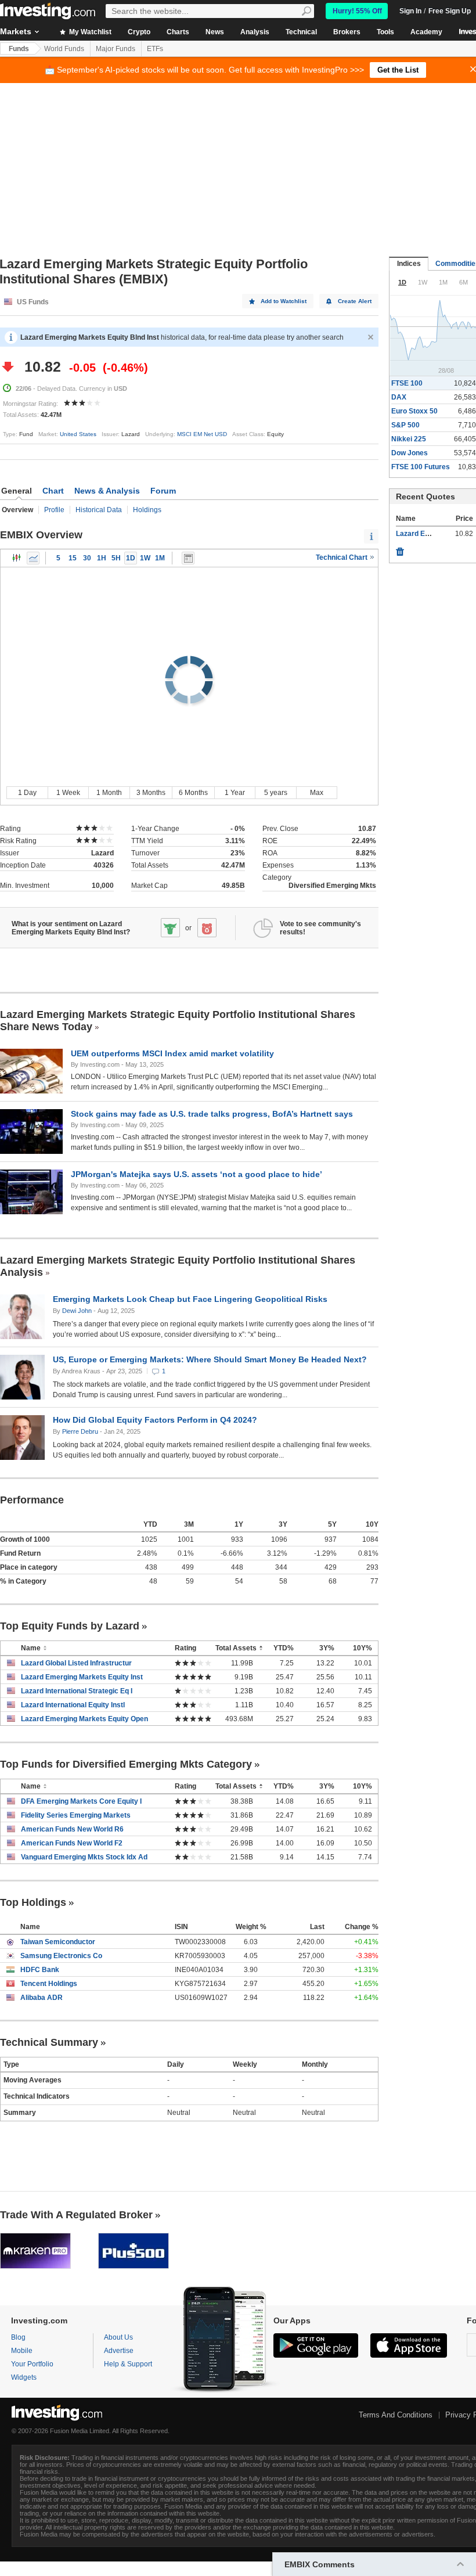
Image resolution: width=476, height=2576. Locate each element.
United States (78, 434)
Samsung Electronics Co (61, 1956)
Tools (385, 32)
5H (116, 558)
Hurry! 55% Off (357, 11)
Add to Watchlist (284, 301)
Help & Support (128, 2364)
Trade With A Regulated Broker (76, 2215)
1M (160, 558)
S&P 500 (405, 425)
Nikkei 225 (409, 439)
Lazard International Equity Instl (73, 1705)
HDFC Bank (40, 1970)
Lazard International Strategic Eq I (77, 1691)
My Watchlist (89, 32)
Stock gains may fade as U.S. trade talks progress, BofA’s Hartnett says (212, 1114)
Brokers (347, 32)
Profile (54, 510)
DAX (399, 397)
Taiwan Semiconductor (58, 1942)
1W (145, 558)
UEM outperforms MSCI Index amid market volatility (172, 1053)
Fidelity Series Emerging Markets (76, 1815)
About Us (118, 2337)
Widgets (24, 2377)
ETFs (155, 49)
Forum (163, 491)
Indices (409, 264)
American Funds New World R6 (72, 1829)
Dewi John (77, 1311)
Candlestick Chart (17, 558)
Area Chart (33, 558)
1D (131, 558)
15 (73, 558)
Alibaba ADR (42, 1998)
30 (87, 558)
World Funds (64, 49)
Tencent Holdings (49, 1984)
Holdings (147, 510)
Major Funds (116, 49)
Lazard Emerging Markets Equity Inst (82, 1677)
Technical (301, 32)
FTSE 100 (407, 383)
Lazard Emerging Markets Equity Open (84, 1719)
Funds (19, 49)
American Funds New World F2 (72, 1843)
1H (102, 558)
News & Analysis (107, 491)
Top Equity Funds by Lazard (70, 1626)
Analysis (255, 32)
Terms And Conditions (396, 2415)
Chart (53, 491)
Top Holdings (33, 1902)
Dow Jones (410, 453)
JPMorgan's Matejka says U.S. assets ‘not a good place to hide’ (196, 1174)
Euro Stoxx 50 (414, 411)
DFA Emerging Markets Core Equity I (81, 1801)
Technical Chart (342, 557)
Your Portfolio (32, 2364)
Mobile (22, 2351)
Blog (18, 2337)
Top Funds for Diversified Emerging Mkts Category (126, 1764)
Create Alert (355, 301)
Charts (178, 32)
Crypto (139, 32)
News (215, 32)
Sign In (410, 11)
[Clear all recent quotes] (400, 549)
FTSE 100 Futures (421, 467)
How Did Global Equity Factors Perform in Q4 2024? (155, 1420)
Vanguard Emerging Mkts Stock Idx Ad (84, 1857)
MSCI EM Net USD (202, 434)
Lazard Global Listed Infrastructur (76, 1663)
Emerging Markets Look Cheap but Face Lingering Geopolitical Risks (190, 1299)
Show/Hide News (188, 558)
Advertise (119, 2351)
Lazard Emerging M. (429, 534)
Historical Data (99, 510)
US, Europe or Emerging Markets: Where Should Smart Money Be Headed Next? (210, 1359)
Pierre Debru (80, 1431)
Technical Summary (49, 2042)
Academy (426, 32)
